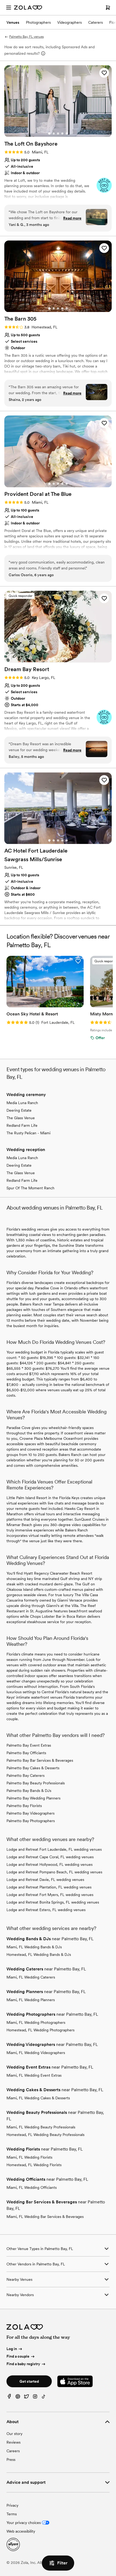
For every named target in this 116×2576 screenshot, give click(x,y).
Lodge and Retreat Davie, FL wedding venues (45, 1880)
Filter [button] (62, 2563)
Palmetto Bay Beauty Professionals (36, 1783)
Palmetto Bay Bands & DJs (29, 1791)
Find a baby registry (23, 2364)
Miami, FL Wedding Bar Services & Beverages (45, 2217)
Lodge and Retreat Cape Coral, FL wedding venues (50, 1857)
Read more (72, 218)
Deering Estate (19, 1110)
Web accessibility (21, 2531)
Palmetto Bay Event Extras (29, 1745)
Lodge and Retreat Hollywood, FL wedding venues (50, 1864)
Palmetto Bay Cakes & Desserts (33, 1768)
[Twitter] (26, 2398)
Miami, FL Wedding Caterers (31, 1977)
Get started (29, 2381)
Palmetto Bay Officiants (26, 1753)
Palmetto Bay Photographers (31, 1821)
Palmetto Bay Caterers (25, 1775)
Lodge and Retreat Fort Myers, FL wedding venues (50, 1895)
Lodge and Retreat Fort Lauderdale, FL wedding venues (54, 1849)
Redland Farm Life (22, 1125)
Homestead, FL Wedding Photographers (40, 2030)
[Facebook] (9, 2398)
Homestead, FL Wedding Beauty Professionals (45, 2135)
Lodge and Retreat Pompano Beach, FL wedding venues (54, 1872)
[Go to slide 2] (54, 133)
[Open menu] (9, 8)
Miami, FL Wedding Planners (31, 2000)
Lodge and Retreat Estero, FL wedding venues (46, 1910)
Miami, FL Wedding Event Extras (34, 2075)
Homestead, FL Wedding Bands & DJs (39, 1955)
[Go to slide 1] (49, 133)
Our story (14, 2434)
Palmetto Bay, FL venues (26, 37)
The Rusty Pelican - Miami (28, 1133)
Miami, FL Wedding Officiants (32, 2187)
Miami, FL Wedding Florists (29, 2157)
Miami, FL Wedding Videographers (36, 2053)
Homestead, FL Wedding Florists (34, 2165)
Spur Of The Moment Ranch (30, 1188)
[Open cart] (108, 8)
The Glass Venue (21, 1118)
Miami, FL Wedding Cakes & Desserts (38, 2098)
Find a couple (18, 2356)
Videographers (69, 22)
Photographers (38, 22)
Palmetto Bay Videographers (30, 1813)
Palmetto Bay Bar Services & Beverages (40, 1760)
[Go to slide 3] (58, 133)
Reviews (13, 2442)
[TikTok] (44, 2398)
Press (11, 2460)
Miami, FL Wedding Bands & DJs (34, 1947)
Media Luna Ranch (22, 1103)
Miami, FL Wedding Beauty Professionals (41, 2127)
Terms (12, 2514)
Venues (13, 22)
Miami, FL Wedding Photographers (36, 2022)
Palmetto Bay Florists (24, 1806)
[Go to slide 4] (62, 133)
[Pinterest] (18, 2398)
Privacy (12, 2505)
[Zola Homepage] (28, 8)
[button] (104, 73)
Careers (13, 2451)
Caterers (95, 22)
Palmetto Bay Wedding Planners (33, 1798)
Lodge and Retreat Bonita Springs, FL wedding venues (53, 1902)
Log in (12, 2349)
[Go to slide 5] (67, 133)
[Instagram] (35, 2398)
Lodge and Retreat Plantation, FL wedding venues (49, 1887)
